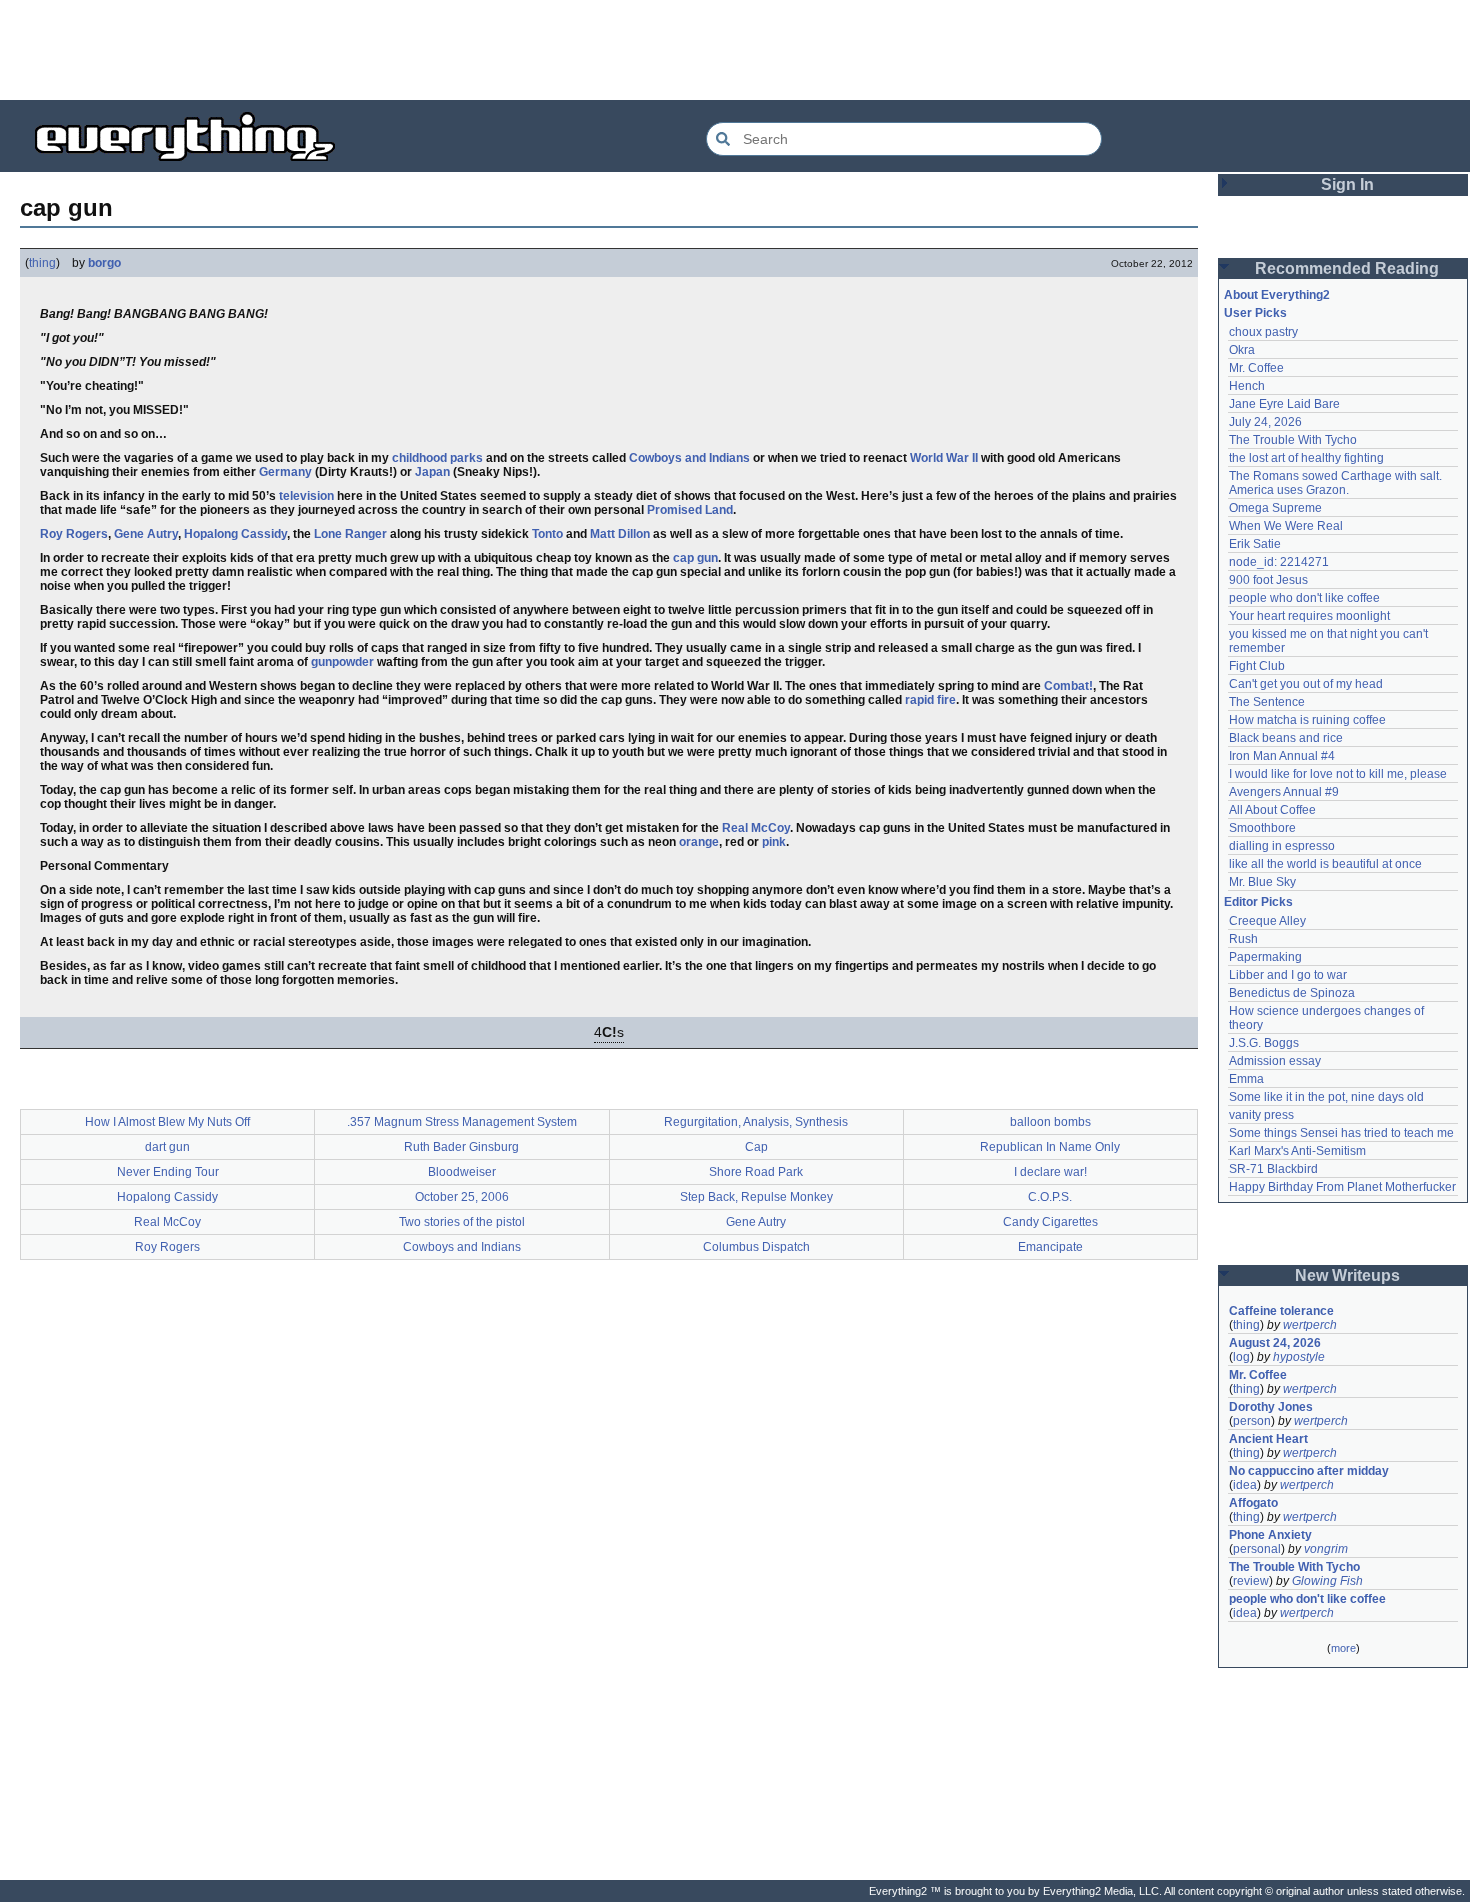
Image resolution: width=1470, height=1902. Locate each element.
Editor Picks (1258, 902)
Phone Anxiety (1270, 1535)
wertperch (1310, 1325)
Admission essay (1275, 1061)
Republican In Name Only (1050, 1147)
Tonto (547, 534)
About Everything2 (1277, 295)
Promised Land (690, 510)
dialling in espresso (1282, 846)
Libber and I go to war (1288, 975)
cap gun (695, 558)
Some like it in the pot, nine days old (1326, 1097)
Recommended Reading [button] (1347, 268)
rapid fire (930, 700)
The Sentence (1267, 702)
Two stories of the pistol (462, 1222)
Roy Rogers (74, 534)
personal (1257, 1549)
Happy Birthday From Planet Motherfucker (1342, 1187)
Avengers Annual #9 (1284, 792)
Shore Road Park (756, 1172)
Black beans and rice (1286, 738)
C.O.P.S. (1050, 1197)
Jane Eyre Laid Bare (1284, 404)
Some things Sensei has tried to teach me (1341, 1133)
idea (1245, 1485)
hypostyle (1299, 1357)
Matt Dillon (620, 534)
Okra (1242, 350)
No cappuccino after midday (1309, 1471)
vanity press (1261, 1115)
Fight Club (1257, 666)
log (1241, 1357)
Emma (1246, 1079)
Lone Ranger (350, 534)
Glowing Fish (1327, 1581)
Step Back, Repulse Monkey (756, 1197)
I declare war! (1050, 1172)
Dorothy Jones (1271, 1407)
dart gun (167, 1147)
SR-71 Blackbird (1273, 1169)
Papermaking (1265, 957)
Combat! (1068, 686)
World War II (944, 458)
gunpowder (342, 662)
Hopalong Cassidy (235, 534)
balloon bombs (1050, 1122)
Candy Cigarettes (1050, 1222)
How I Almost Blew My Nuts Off (167, 1122)
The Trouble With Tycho (1293, 440)
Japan (432, 472)
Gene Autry (146, 534)
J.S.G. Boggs (1264, 1043)
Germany (285, 472)
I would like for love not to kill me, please (1338, 774)
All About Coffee (1272, 810)
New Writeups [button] (1347, 1275)
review (1251, 1581)
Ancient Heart (1268, 1439)
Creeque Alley (1267, 921)
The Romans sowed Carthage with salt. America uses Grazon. (1336, 483)
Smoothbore (1262, 828)
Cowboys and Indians (689, 458)
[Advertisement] (735, 50)
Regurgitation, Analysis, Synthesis (756, 1122)
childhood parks (437, 458)
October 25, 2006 (462, 1197)
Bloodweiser (462, 1172)
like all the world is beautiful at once (1325, 864)
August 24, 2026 (1275, 1343)
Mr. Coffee (1256, 368)
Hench (1247, 386)
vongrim (1326, 1549)
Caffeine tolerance (1281, 1311)
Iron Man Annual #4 (1282, 756)
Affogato (1253, 1503)
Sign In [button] (1347, 184)
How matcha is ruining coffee (1307, 720)
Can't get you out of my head (1306, 684)
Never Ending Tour (168, 1172)
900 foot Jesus (1268, 580)
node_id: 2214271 (1279, 562)
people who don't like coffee (1304, 598)
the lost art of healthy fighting (1306, 458)
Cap (756, 1147)
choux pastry (1263, 332)
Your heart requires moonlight (1309, 616)
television (306, 496)
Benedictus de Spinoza (1292, 993)
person (1252, 1421)
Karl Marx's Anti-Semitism (1297, 1151)
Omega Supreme (1275, 508)
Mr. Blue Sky (1262, 882)
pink (774, 842)
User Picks (1255, 313)
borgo (104, 263)
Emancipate (1050, 1247)
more (1343, 1648)
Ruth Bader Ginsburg (461, 1147)
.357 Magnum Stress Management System (462, 1122)
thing (42, 263)
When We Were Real (1286, 526)
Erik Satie (1255, 544)
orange (699, 842)
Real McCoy (756, 828)
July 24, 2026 (1265, 422)
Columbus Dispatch (756, 1247)
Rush (1243, 939)
